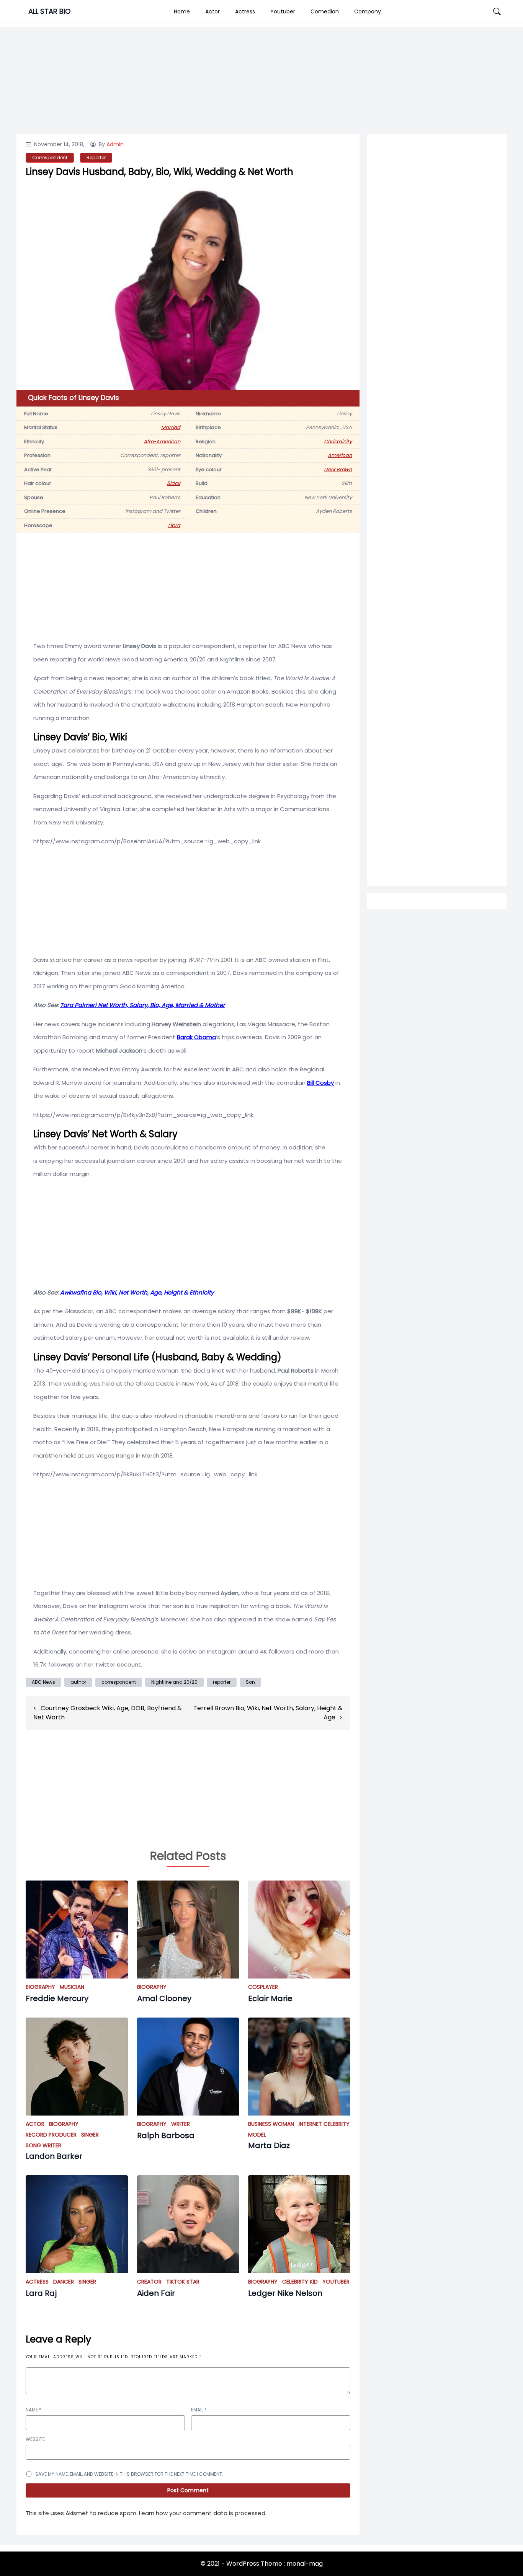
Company (368, 11)
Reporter (96, 158)
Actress (245, 11)
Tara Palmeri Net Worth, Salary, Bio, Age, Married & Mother (143, 1005)
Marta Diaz (269, 2145)
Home (182, 11)
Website (35, 2439)
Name (34, 2410)
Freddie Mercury (57, 1998)
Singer (90, 2135)
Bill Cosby (320, 1083)
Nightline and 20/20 (174, 1682)
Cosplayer (263, 1987)
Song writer (43, 2145)
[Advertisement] (437, 448)
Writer (181, 2124)
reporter (222, 1682)
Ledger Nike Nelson (285, 2293)
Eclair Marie (270, 1998)
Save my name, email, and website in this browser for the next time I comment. (129, 2474)
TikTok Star (183, 2282)
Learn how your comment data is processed (202, 2513)
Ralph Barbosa (166, 2135)
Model (257, 2135)
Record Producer (51, 2135)
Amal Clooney (164, 1998)
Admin (115, 144)
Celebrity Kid (300, 2282)
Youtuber (283, 11)
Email (199, 2410)
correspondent (119, 1682)
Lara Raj (41, 2293)
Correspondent (50, 158)
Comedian (325, 11)
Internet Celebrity (324, 2124)
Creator (149, 2282)
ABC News (43, 1682)
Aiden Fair (156, 2293)
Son (250, 1682)
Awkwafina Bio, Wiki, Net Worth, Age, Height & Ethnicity (137, 1292)
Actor (212, 11)
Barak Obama (196, 1037)
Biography (40, 1987)
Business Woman (271, 2124)
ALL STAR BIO (49, 11)
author (78, 1682)
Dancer (64, 2282)
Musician (72, 1987)
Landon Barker (54, 2156)
